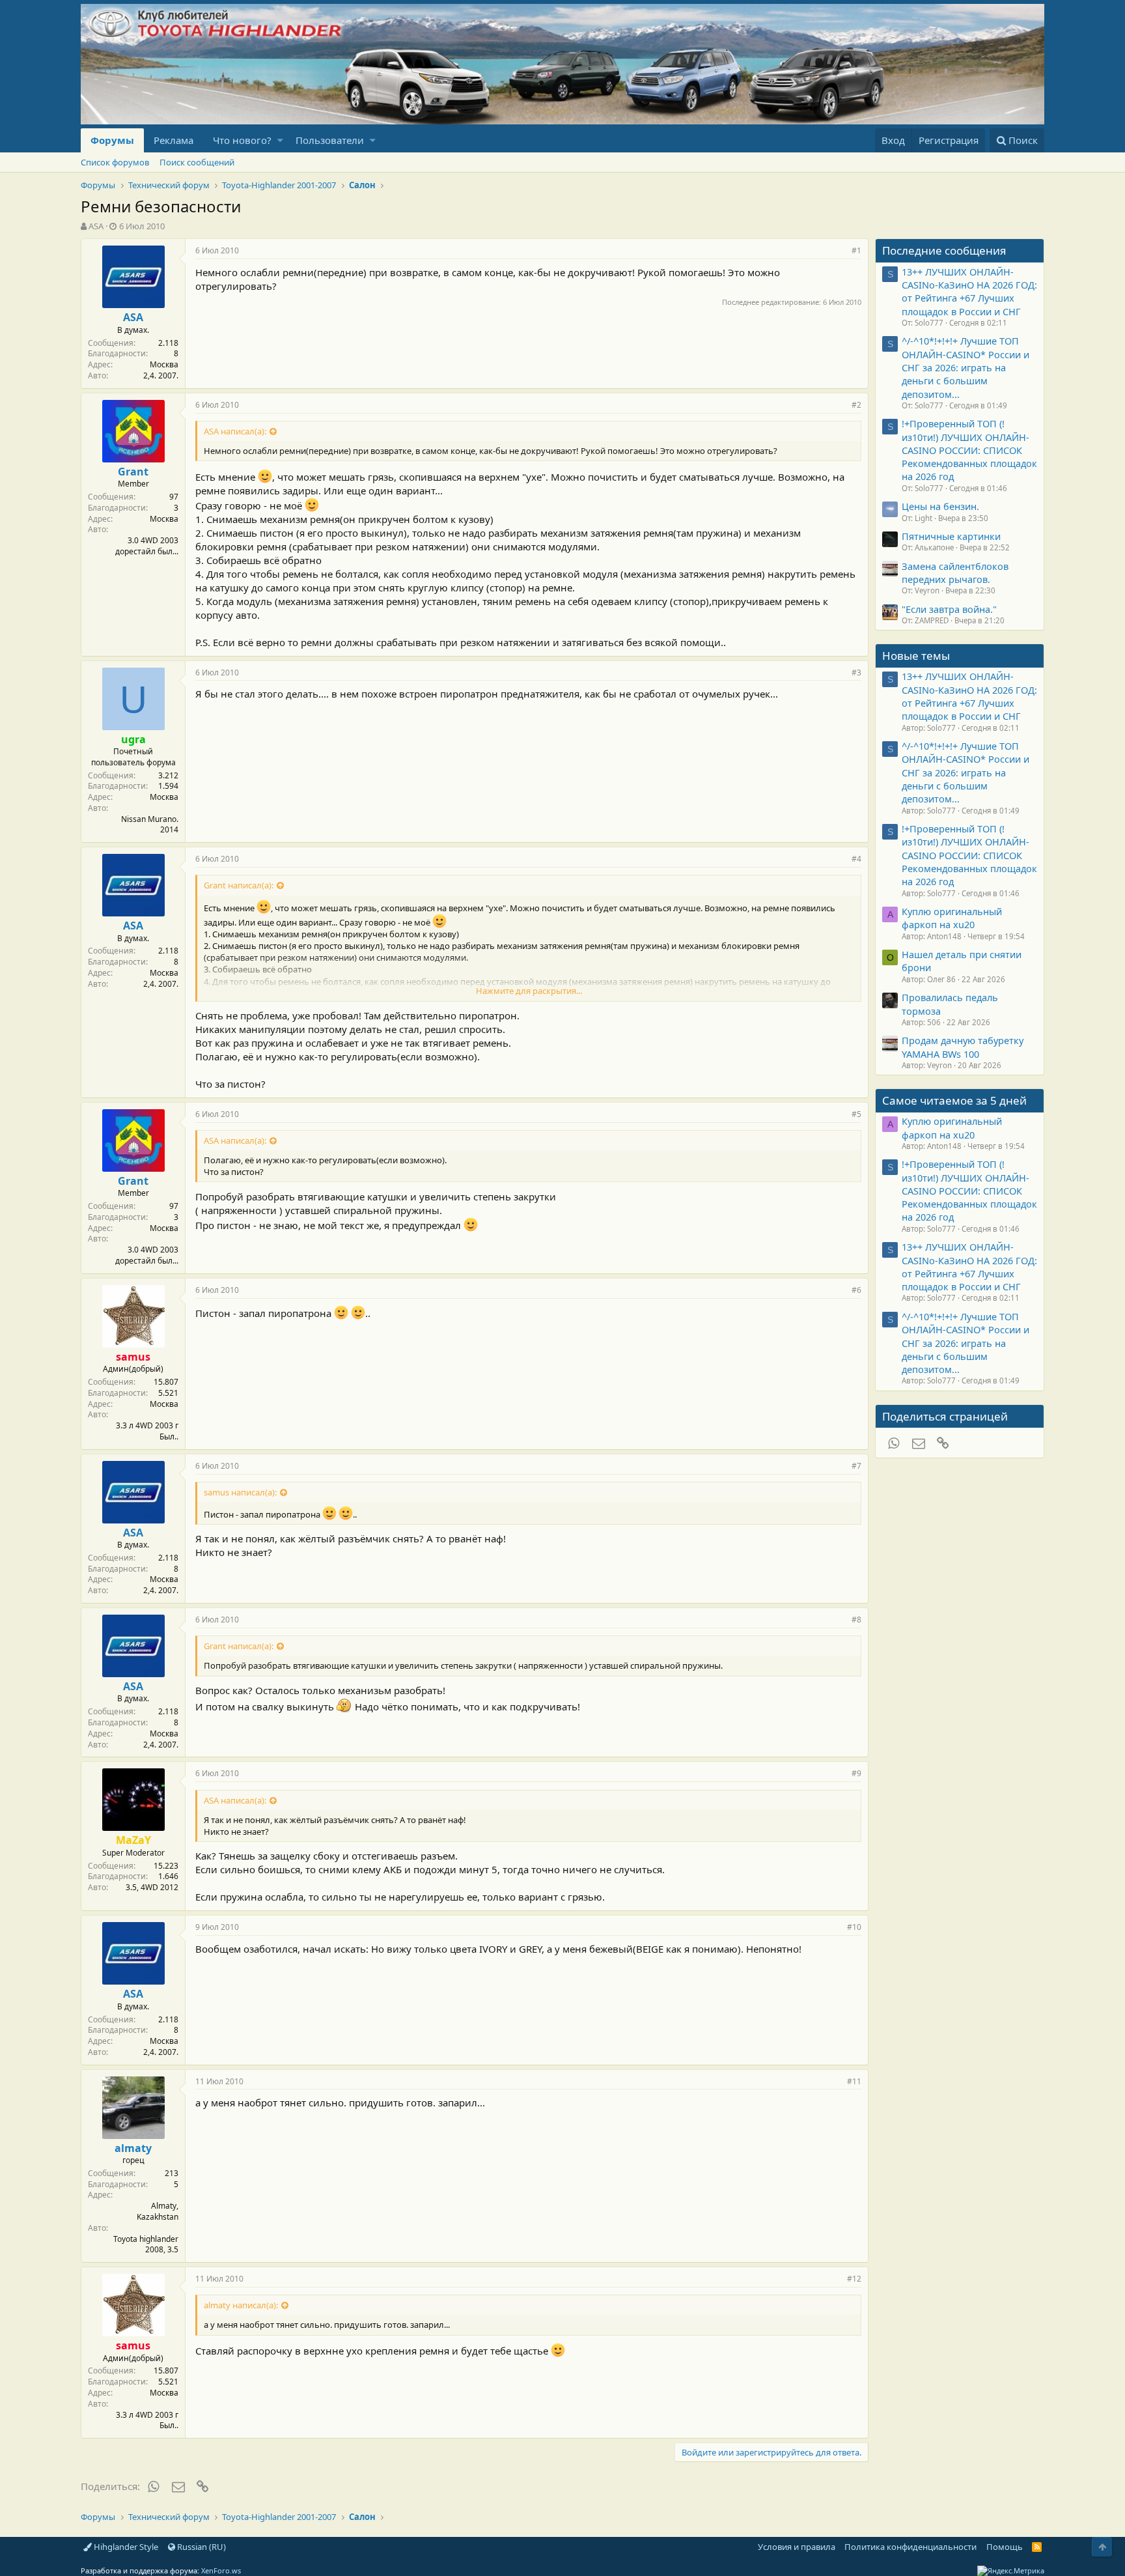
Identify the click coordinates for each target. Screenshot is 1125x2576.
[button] (280, 140)
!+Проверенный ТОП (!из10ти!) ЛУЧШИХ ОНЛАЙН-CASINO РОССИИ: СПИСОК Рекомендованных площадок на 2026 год (969, 450)
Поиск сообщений (197, 162)
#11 (854, 2081)
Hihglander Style (125, 2547)
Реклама (174, 140)
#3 (856, 672)
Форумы (112, 140)
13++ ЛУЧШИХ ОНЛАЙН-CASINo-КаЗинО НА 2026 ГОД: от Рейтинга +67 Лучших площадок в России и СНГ (969, 291)
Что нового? (242, 140)
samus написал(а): (240, 1492)
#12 (854, 2279)
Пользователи (330, 140)
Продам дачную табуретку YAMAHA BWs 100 (963, 1047)
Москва (164, 364)
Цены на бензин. (940, 506)
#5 (856, 1114)
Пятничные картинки (951, 536)
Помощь (1005, 2547)
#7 (856, 1466)
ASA (96, 226)
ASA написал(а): (235, 431)
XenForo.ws (221, 2570)
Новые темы (916, 656)
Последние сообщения (944, 250)
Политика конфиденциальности (910, 2547)
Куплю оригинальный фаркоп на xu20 (952, 918)
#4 (856, 859)
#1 (856, 250)
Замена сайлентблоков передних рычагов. (955, 573)
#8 (856, 1620)
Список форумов (115, 162)
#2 (856, 405)
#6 (856, 1290)
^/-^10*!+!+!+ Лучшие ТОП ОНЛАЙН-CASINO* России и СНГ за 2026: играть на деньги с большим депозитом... (965, 367)
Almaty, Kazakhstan (158, 2211)
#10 (854, 1927)
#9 (856, 1773)
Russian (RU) (201, 2547)
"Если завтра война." (949, 609)
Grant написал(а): (239, 885)
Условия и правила (797, 2547)
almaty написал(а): (241, 2305)
